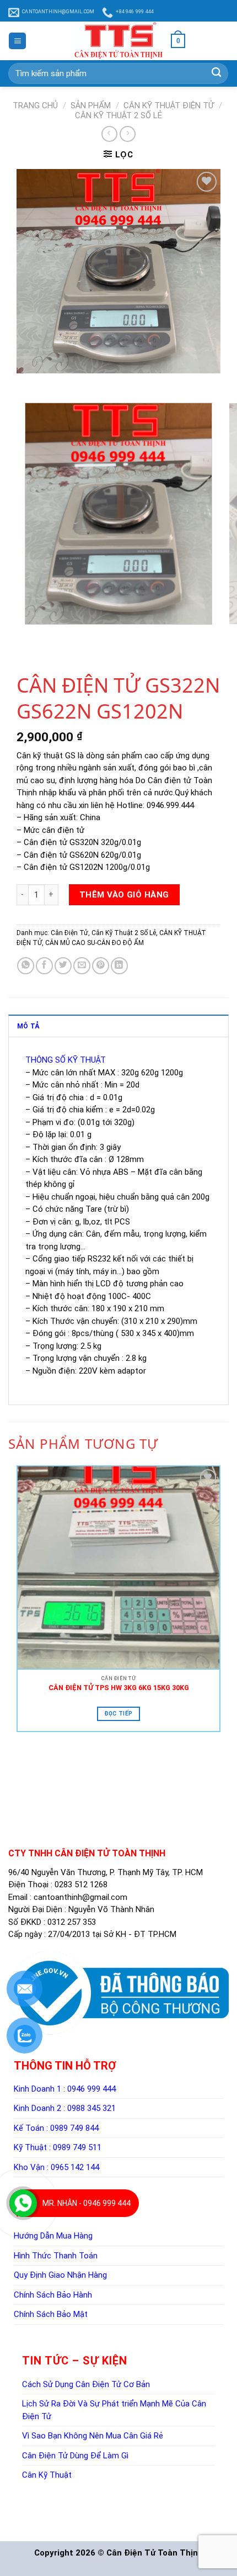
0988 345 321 (91, 2108)
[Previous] (27, 384)
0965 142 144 (75, 2167)
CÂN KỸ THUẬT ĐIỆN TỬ (169, 105)
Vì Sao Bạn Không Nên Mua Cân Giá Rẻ (93, 2436)
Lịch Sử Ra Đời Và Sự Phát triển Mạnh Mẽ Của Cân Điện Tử (114, 2410)
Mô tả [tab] (28, 1026)
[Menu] (17, 41)
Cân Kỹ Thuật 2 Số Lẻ (118, 115)
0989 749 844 (74, 2128)
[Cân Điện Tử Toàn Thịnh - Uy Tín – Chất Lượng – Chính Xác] (118, 41)
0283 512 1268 (81, 1885)
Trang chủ (35, 105)
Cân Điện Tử (69, 933)
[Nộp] (216, 73)
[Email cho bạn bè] (82, 966)
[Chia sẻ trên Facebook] (44, 966)
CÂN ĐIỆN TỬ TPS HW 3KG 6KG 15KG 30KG (119, 1688)
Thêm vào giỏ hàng (124, 895)
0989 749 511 (77, 2147)
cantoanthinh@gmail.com (80, 1897)
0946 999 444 (91, 2089)
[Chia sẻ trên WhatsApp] (26, 966)
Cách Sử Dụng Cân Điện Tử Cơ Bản (86, 2384)
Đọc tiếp (118, 1714)
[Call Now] (23, 2203)
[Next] (48, 384)
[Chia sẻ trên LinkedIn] (119, 966)
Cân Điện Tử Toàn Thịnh (155, 2553)
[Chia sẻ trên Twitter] (63, 966)
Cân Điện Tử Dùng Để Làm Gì (75, 2456)
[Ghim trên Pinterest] (101, 966)
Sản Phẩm (91, 105)
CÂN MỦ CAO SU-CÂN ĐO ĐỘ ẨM (95, 943)
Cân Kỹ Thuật (47, 2475)
